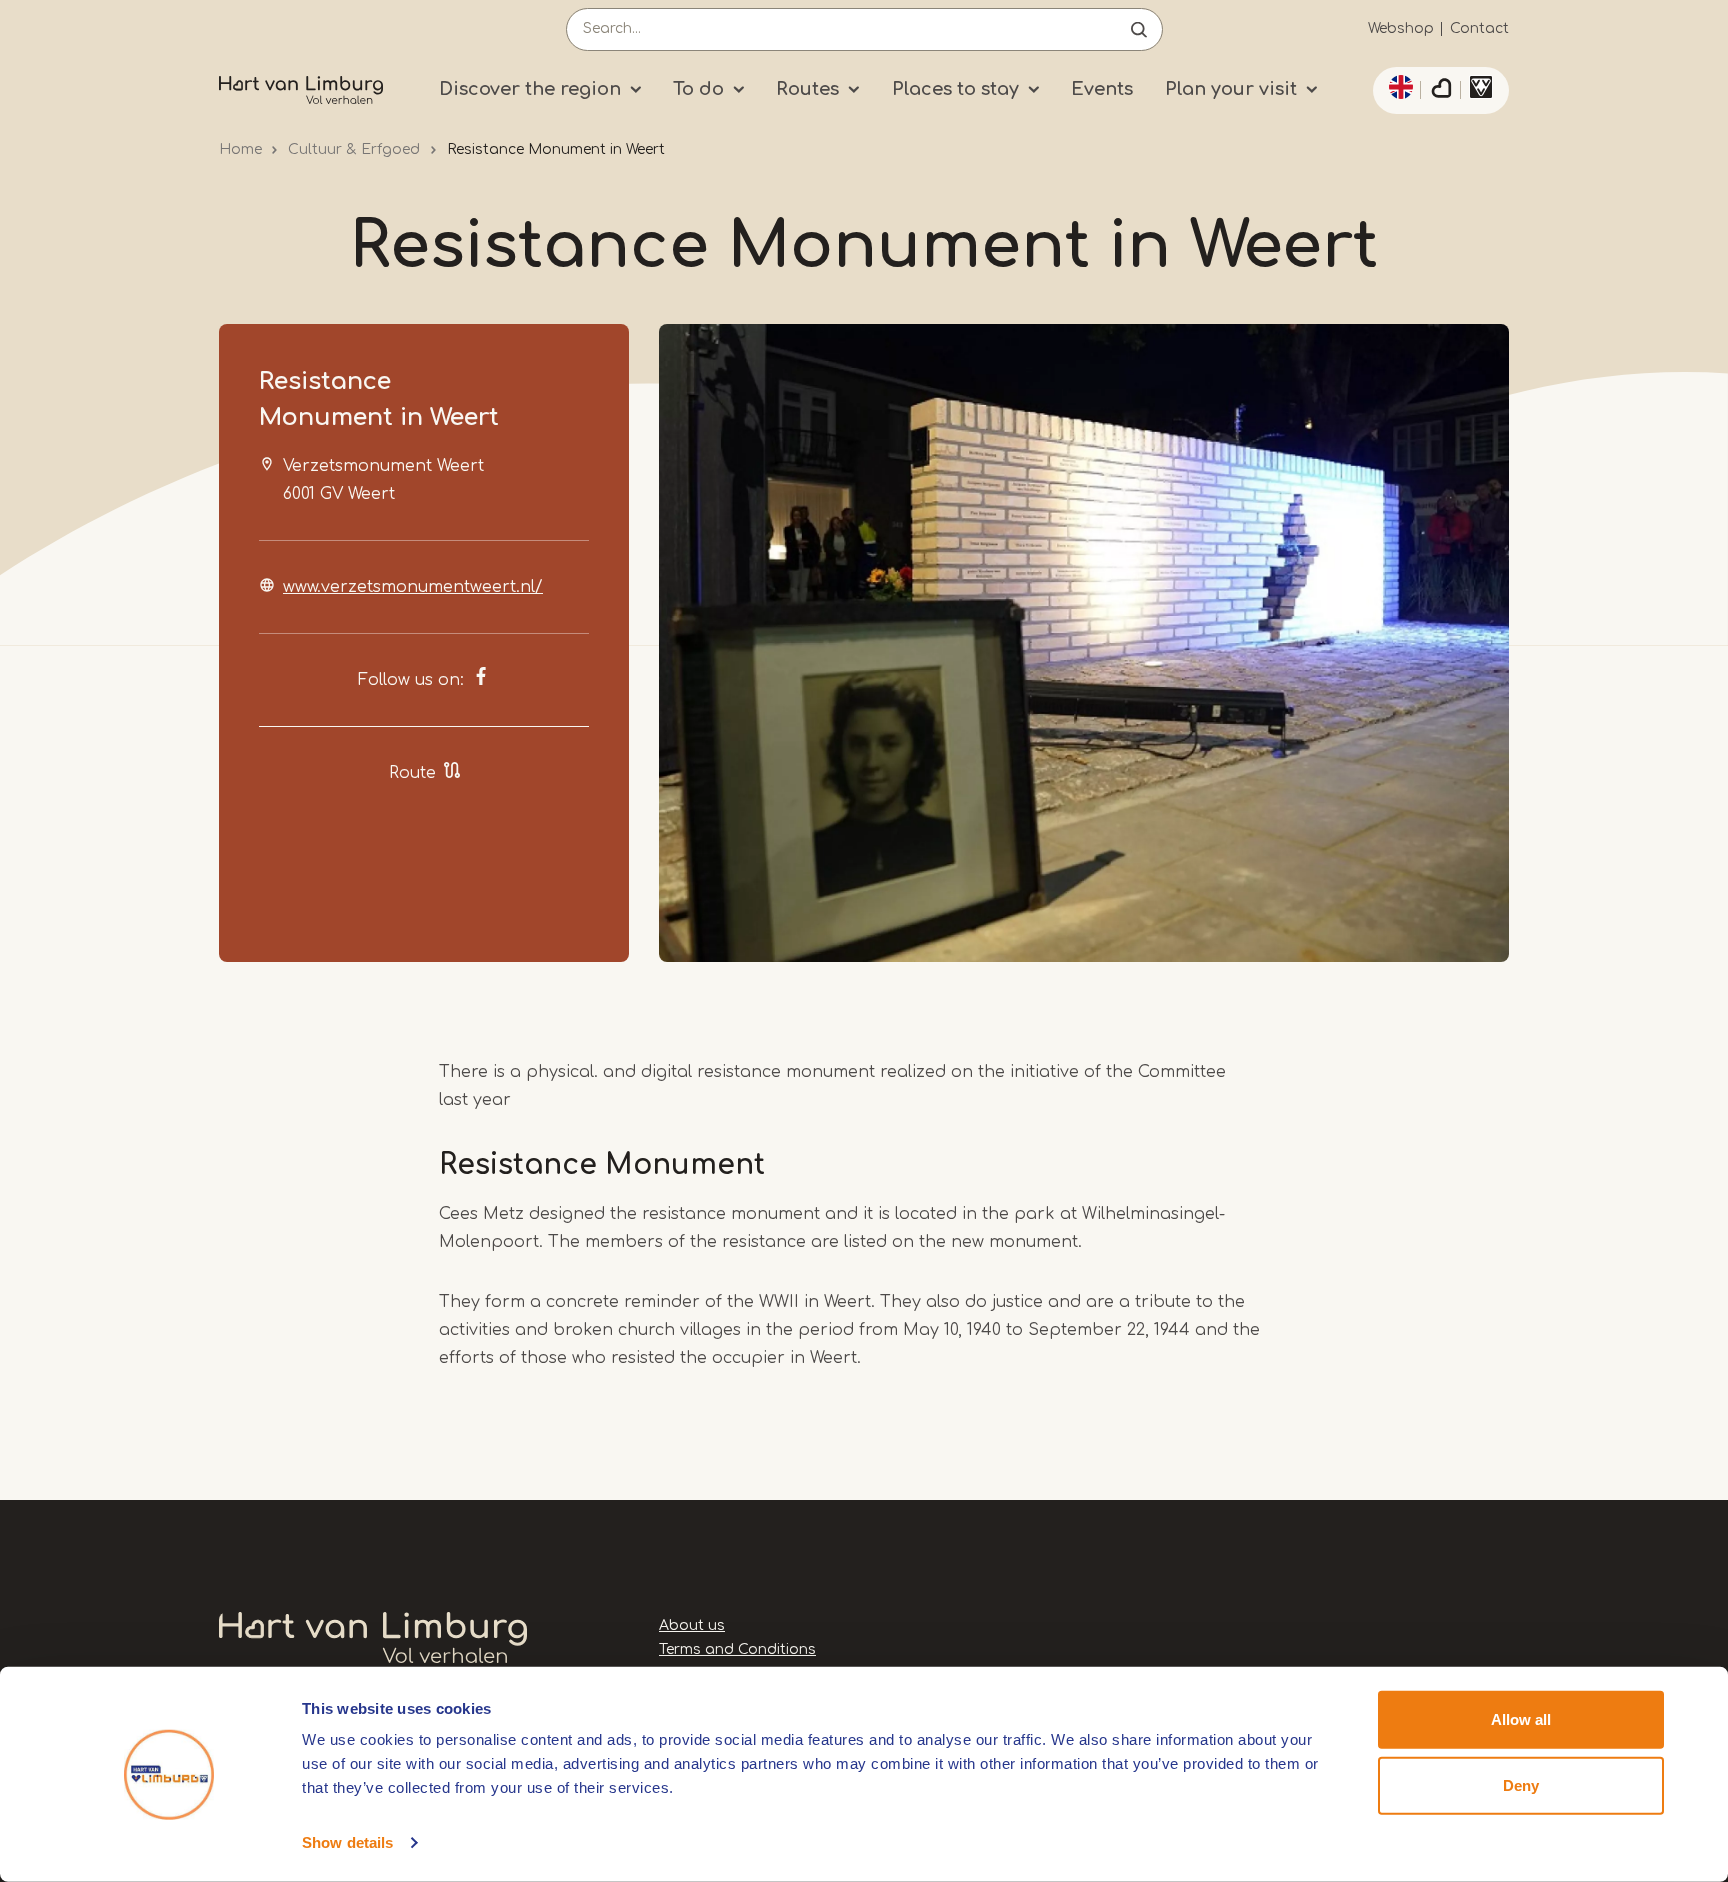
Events (1102, 89)
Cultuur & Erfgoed (354, 149)
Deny (1521, 1784)
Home (240, 149)
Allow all (1521, 1719)
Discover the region (530, 89)
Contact (1479, 28)
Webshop (1401, 28)
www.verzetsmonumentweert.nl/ (413, 587)
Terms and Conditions (737, 1649)
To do (698, 89)
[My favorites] (1441, 91)
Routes (807, 89)
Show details (347, 1842)
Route (412, 773)
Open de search (1139, 29)
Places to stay (955, 89)
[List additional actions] (1398, 87)
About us (692, 1625)
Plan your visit (1231, 89)
